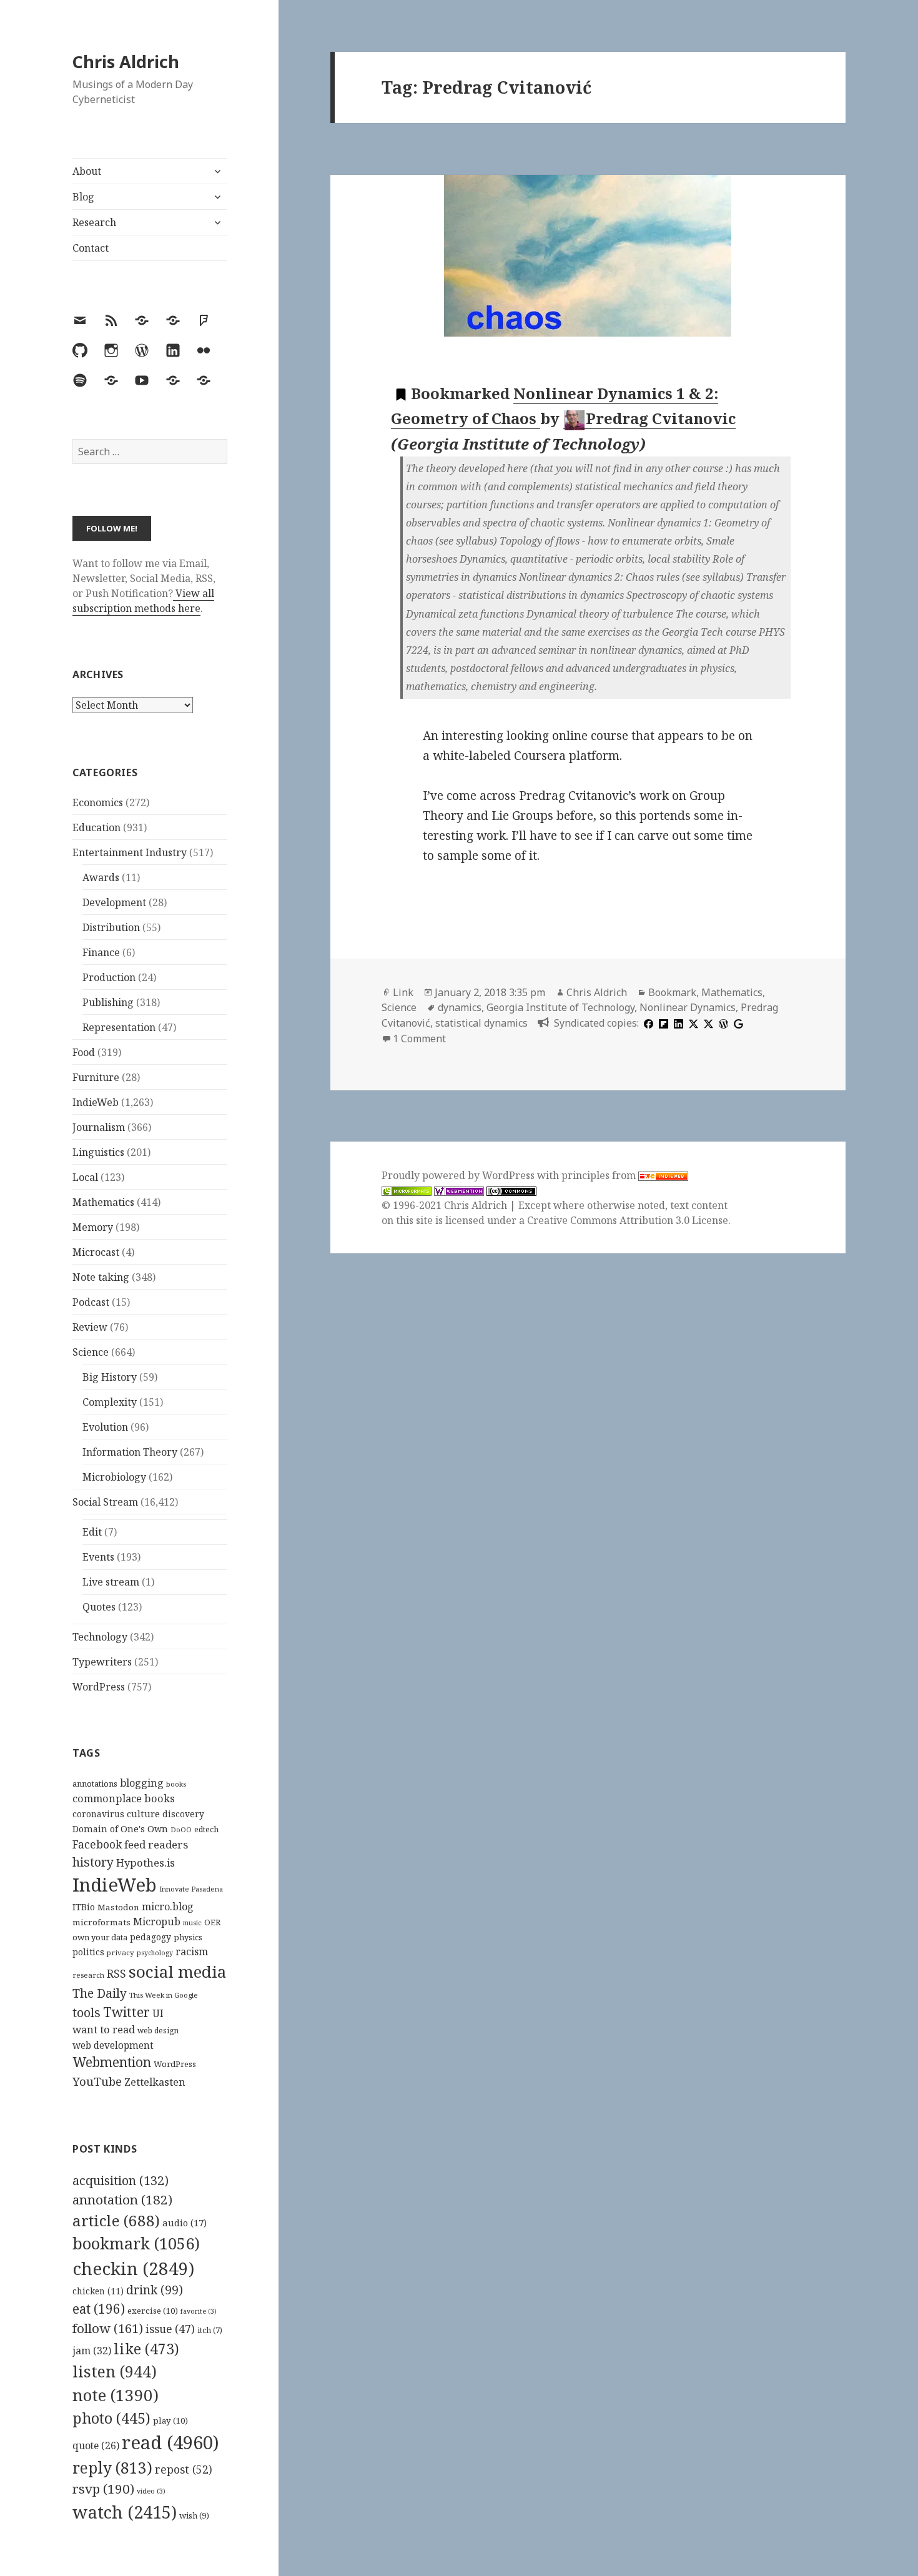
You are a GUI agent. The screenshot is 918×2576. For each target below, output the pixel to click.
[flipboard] (662, 1023)
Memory (93, 1227)
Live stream (111, 1582)
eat (99, 2309)
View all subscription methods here (143, 601)
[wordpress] (722, 1023)
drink (155, 2290)
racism (192, 1952)
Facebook (97, 1844)
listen (115, 2371)
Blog (83, 197)
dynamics (460, 1007)
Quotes (99, 1607)
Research (94, 222)
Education (96, 827)
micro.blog (168, 1907)
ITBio (84, 1907)
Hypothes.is (146, 1863)
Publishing (108, 1002)
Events (98, 1557)
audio (185, 2223)
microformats (101, 1922)
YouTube (97, 2081)
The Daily (100, 1993)
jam (92, 2351)
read (170, 2442)
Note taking (101, 1277)
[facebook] (647, 1023)
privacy (121, 1952)
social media (177, 1971)
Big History (110, 1377)
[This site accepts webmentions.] (459, 1191)
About (87, 171)
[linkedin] (677, 1023)
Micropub (157, 1922)
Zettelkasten (155, 2082)
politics (88, 1952)
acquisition (121, 2180)
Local (85, 1177)
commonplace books (124, 1798)
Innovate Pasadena (191, 1889)
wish (194, 2515)
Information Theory (130, 1452)
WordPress (99, 1687)
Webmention (112, 2062)
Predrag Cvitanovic (661, 418)
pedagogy (151, 1937)
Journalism (99, 1127)
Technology (100, 1637)
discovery (183, 1814)
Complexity (110, 1402)
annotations (95, 1784)
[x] (692, 1023)
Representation (119, 1027)
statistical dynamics (481, 1023)
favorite (199, 2311)
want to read (104, 2029)
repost (184, 2469)
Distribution (111, 927)
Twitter (126, 2012)
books (176, 1784)
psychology (155, 1953)
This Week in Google (164, 1995)
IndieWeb (96, 1102)
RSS (116, 1974)
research (88, 1975)
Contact (91, 248)
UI (158, 2013)
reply (112, 2468)
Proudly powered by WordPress (459, 1175)
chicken (98, 2291)
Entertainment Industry (130, 852)
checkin (133, 2268)
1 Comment (419, 1039)
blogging (142, 1783)
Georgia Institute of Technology (560, 1007)
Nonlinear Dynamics (688, 1007)
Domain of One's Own (120, 1829)
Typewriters (102, 1662)
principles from (600, 1175)
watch (125, 2512)
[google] (737, 1023)
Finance (101, 952)
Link (403, 992)
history (93, 1862)
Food (84, 1052)
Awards (101, 877)
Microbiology (114, 1477)
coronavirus (98, 1814)
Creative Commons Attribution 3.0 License (628, 1220)
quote (96, 2445)
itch (210, 2330)
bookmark (136, 2243)
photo (111, 2418)
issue (170, 2329)
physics (188, 1937)
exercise (153, 2311)
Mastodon (118, 1907)
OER (212, 1922)
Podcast (91, 1302)
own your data (100, 1937)
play (170, 2421)
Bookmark (672, 992)
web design (158, 2031)
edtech (206, 1829)
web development (113, 2046)
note (116, 2395)
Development (114, 902)
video (151, 2491)
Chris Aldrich (126, 62)
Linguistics (98, 1152)
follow (108, 2328)
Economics (98, 802)
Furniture (96, 1077)
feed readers (156, 1844)
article (116, 2220)
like (146, 2349)
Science (91, 1352)
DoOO (181, 1830)
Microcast (96, 1252)
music (192, 1922)
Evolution (105, 1427)
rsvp (103, 2489)
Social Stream (105, 1502)
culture (143, 1814)
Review (90, 1327)
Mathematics (103, 1202)
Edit (92, 1532)
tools (86, 2012)
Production (109, 977)
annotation (122, 2199)
